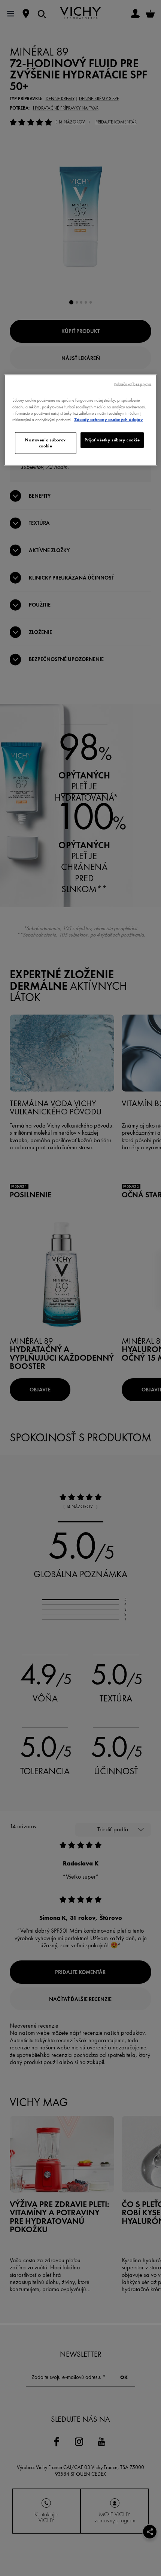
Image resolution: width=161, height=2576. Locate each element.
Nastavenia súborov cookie (45, 443)
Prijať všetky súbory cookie (112, 440)
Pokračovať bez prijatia (133, 384)
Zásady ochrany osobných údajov (109, 419)
